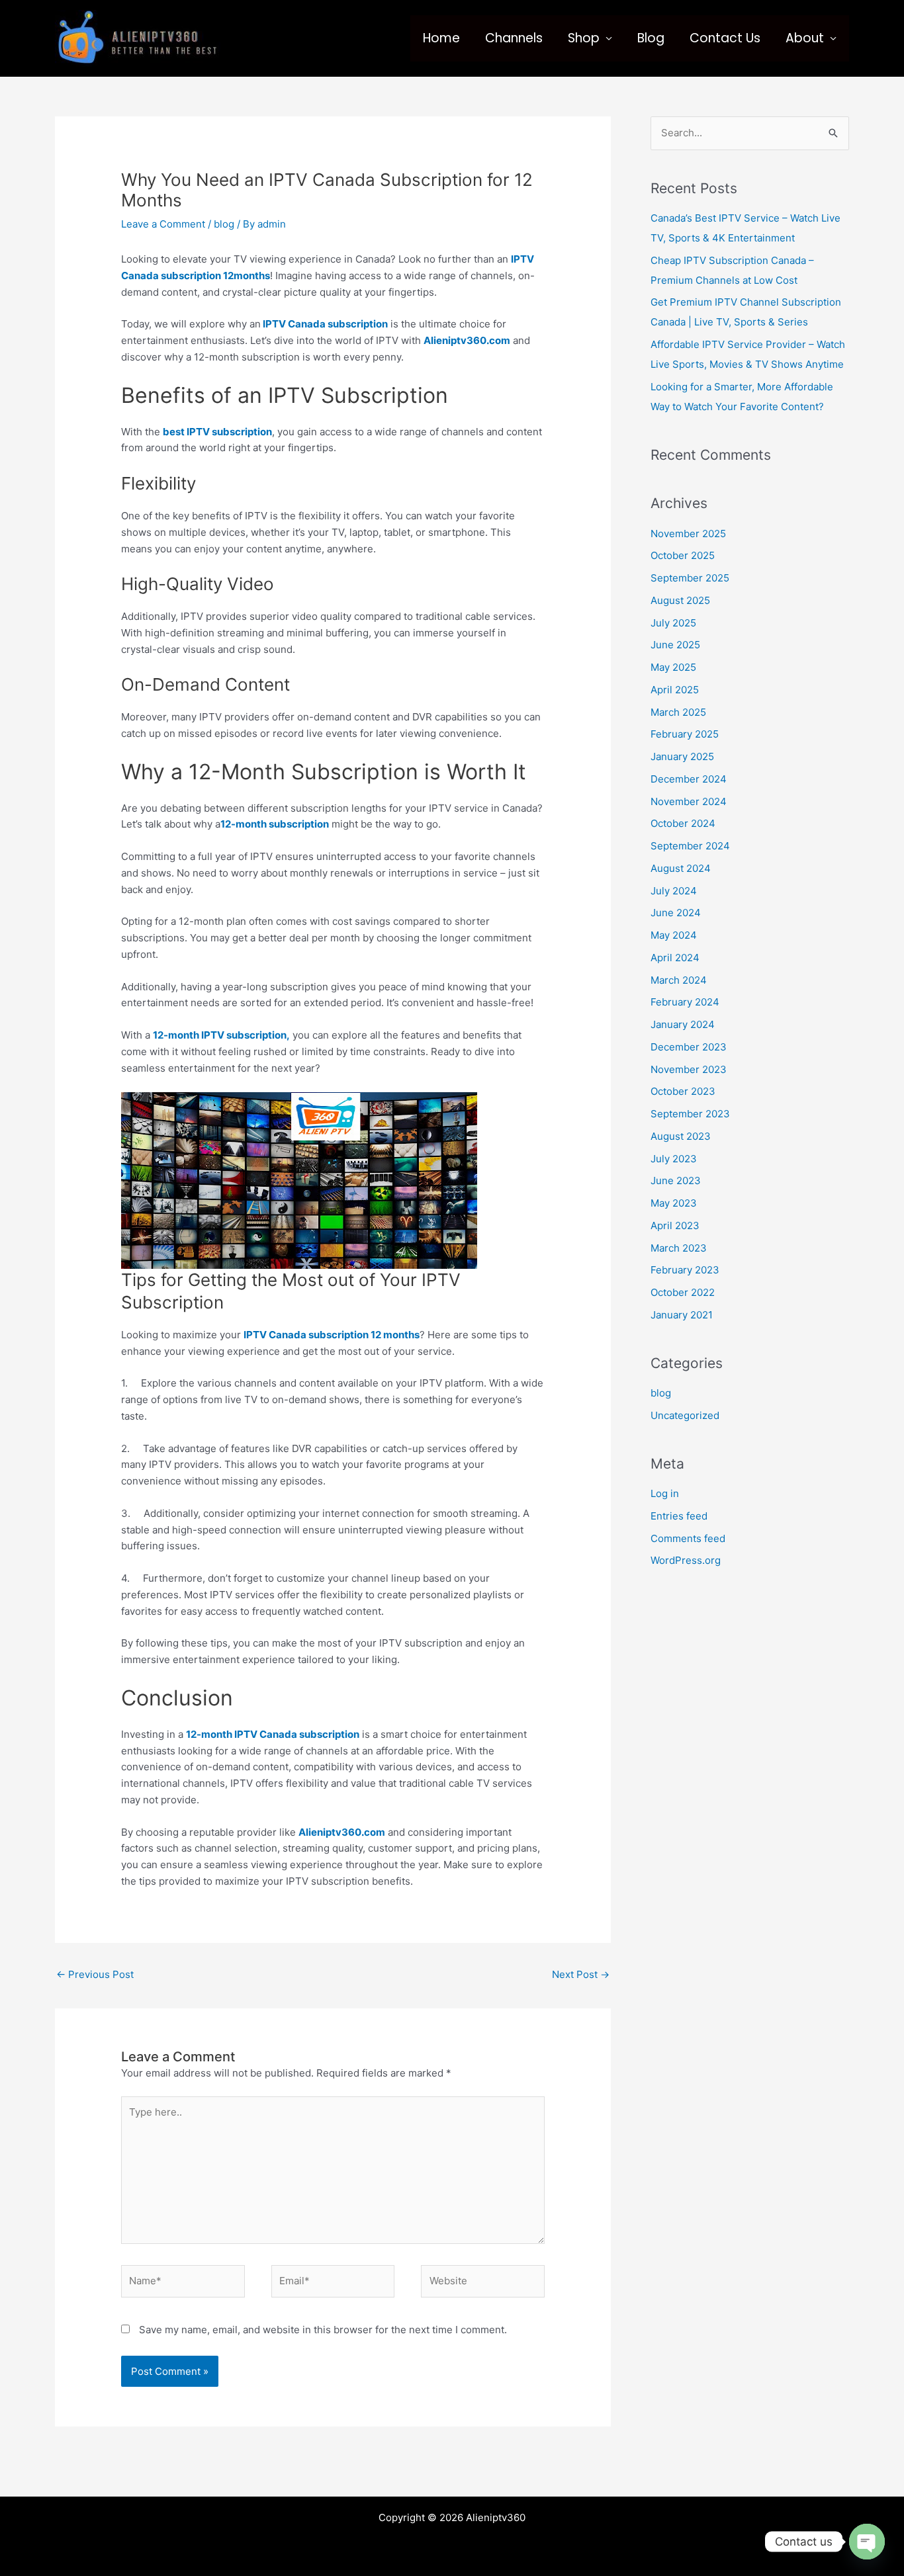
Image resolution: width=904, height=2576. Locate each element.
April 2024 (675, 958)
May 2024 (674, 935)
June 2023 (676, 1181)
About (805, 38)
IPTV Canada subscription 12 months (332, 1335)
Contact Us (725, 38)
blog (224, 224)
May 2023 (674, 1203)
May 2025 (673, 667)
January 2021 (682, 1315)
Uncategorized (685, 1415)
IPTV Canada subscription (324, 324)
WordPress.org (686, 1560)
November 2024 (689, 801)
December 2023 (689, 1047)
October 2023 (683, 1091)
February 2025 (685, 734)
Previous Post (95, 1974)
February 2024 (685, 1002)
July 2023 (674, 1159)
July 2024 (674, 891)
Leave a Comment (163, 224)
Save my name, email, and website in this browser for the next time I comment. (323, 2330)
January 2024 (683, 1024)
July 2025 (673, 623)
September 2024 (690, 846)
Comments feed (688, 1538)
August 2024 (681, 868)
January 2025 (682, 756)
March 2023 (679, 1248)
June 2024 (676, 913)
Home (441, 38)
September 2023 (690, 1114)
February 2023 (685, 1270)
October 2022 (683, 1292)
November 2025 (688, 534)
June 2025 (675, 645)
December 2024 (689, 779)
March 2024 (679, 980)
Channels (514, 38)
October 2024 (683, 823)
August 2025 (680, 600)
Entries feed (679, 1516)
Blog (651, 38)
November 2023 (689, 1069)
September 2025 (690, 578)
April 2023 (675, 1225)
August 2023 (681, 1136)
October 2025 (683, 555)
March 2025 (678, 712)
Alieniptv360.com (467, 340)
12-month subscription (275, 824)
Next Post (581, 1974)
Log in (665, 1493)
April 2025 (675, 690)
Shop (584, 38)
